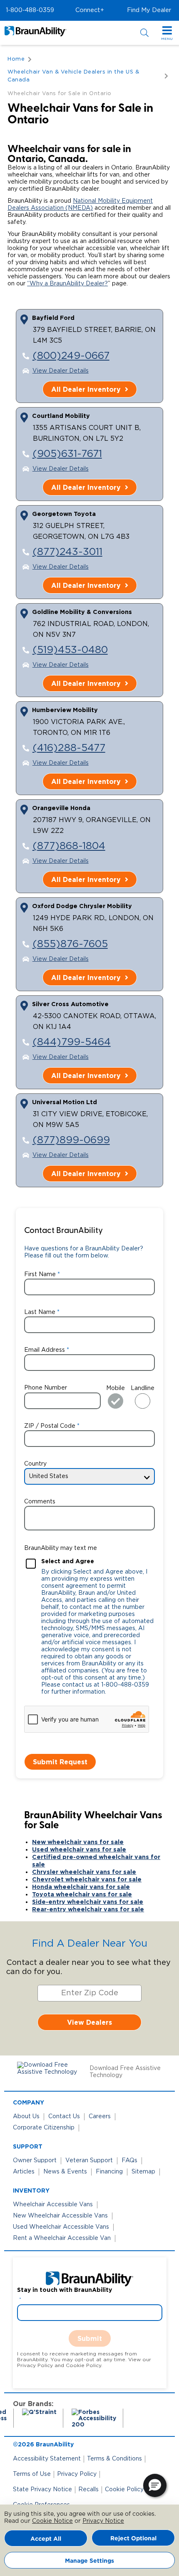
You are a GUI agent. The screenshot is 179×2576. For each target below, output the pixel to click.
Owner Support (35, 2161)
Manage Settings (89, 2560)
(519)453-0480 (70, 650)
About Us (26, 2117)
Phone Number (46, 1388)
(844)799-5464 (72, 1042)
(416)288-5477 (69, 748)
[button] (30, 10)
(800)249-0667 (71, 356)
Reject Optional (133, 2538)
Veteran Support (89, 2161)
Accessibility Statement (47, 2459)
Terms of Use (32, 2474)
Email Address (45, 1350)
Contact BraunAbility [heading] (63, 1231)
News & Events (65, 2172)
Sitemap (143, 2172)
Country (35, 1464)
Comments (40, 1502)
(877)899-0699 (71, 1140)
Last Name (40, 1312)
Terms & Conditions (114, 2459)
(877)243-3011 (67, 552)
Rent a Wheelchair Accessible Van (62, 2238)
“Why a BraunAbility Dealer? (67, 284)
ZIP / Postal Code (50, 1426)
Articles (24, 2172)
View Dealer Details (61, 371)
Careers (100, 2117)
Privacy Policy (77, 2474)
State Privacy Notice (42, 2490)
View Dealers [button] (89, 2022)
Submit (90, 2338)
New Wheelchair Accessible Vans (60, 2216)
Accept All (46, 2538)
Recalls (88, 2490)
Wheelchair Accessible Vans (53, 2205)
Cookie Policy (124, 2490)
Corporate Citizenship (44, 2128)
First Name (40, 1274)
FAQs (129, 2161)
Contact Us (64, 2117)
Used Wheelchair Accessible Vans (61, 2227)
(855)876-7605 (70, 944)
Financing (109, 2172)
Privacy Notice (103, 2521)
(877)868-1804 (69, 846)
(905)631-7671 (67, 454)
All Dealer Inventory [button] (86, 389)
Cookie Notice (52, 2521)
